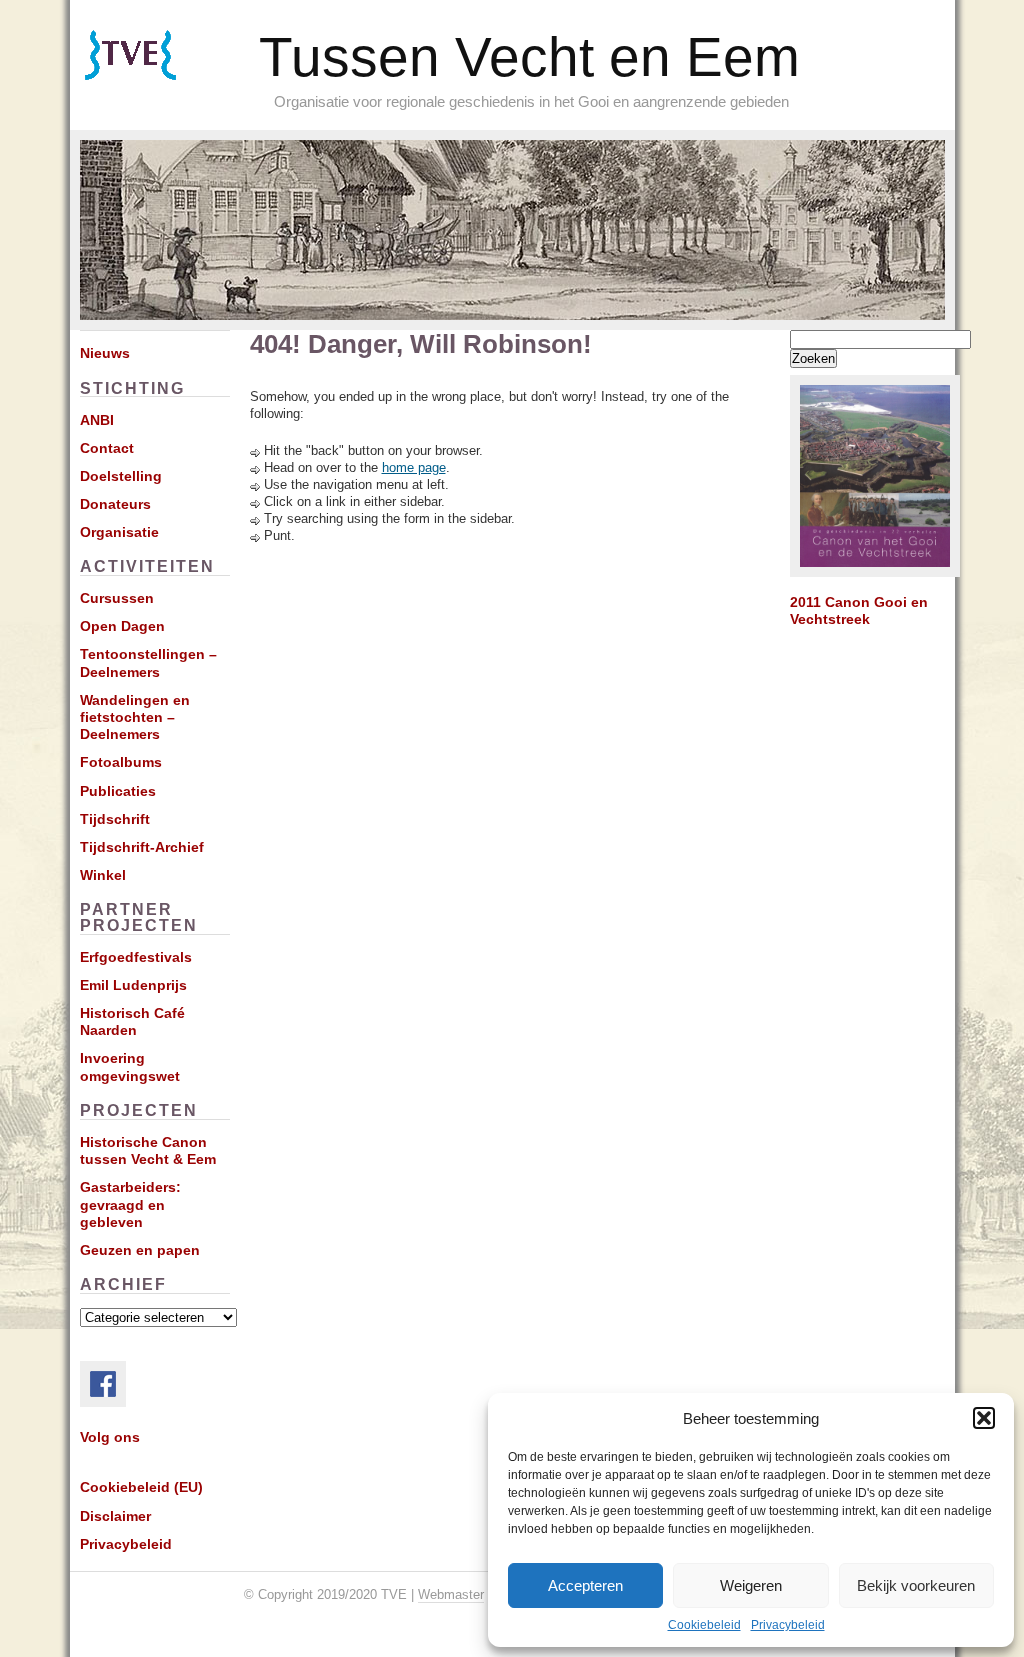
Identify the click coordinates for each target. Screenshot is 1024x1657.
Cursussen (117, 598)
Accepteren (585, 1585)
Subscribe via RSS (158, 80)
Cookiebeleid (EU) (141, 1487)
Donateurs (115, 504)
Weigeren (751, 1585)
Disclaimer (115, 1516)
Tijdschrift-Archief (142, 847)
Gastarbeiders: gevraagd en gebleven (130, 1204)
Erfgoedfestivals (136, 957)
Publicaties (118, 791)
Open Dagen (122, 626)
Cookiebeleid (704, 1625)
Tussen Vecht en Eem (529, 57)
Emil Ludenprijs (133, 985)
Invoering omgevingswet (130, 1066)
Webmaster (451, 1594)
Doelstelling (121, 476)
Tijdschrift (115, 819)
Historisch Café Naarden (132, 1021)
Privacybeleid (788, 1625)
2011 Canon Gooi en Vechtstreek (859, 610)
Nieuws (105, 353)
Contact (107, 448)
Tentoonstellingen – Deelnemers (148, 662)
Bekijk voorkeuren (916, 1585)
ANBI (97, 420)
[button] (984, 1418)
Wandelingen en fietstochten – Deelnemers (135, 717)
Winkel (103, 875)
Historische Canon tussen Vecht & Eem (148, 1150)
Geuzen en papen (140, 1250)
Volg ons (110, 1437)
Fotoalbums (121, 762)
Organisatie (119, 532)
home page (414, 467)
